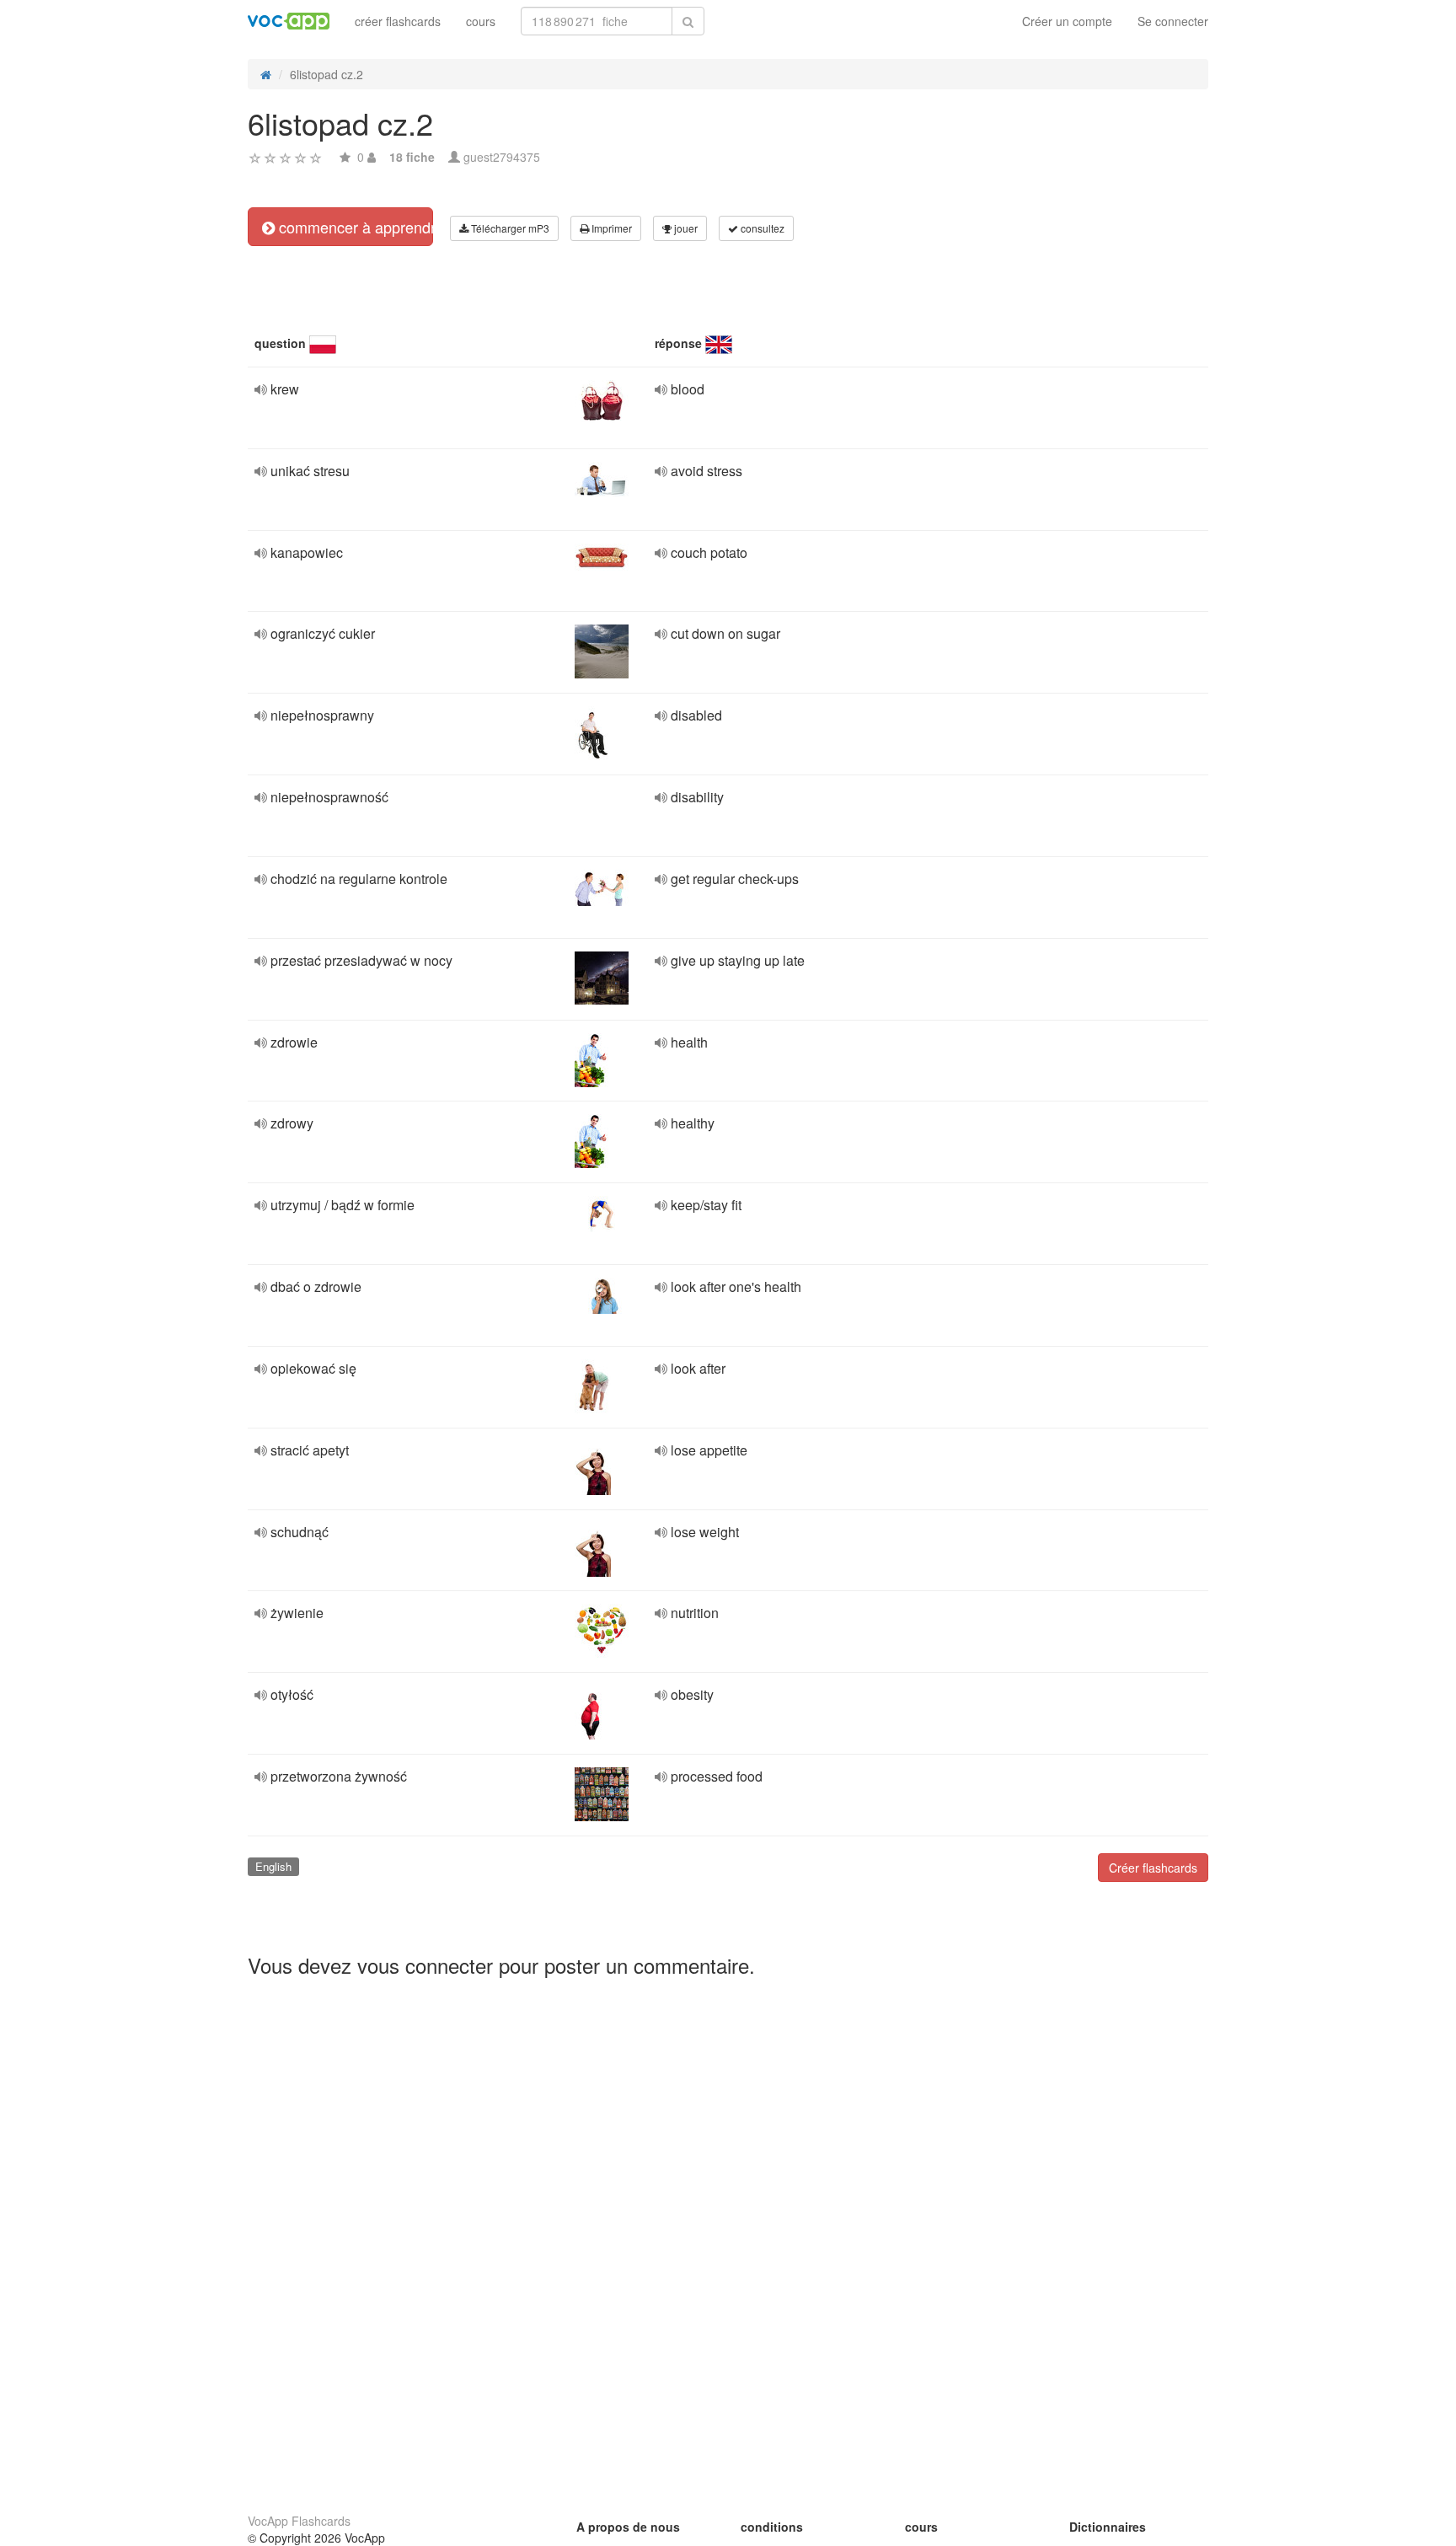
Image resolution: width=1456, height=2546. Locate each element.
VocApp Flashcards (299, 2521)
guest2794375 (502, 157)
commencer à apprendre (354, 227)
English (273, 1866)
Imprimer (610, 228)
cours (481, 21)
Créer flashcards (1153, 1868)
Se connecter (1173, 21)
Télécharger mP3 (509, 228)
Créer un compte (1067, 21)
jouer (685, 228)
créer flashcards (398, 21)
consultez (761, 228)
